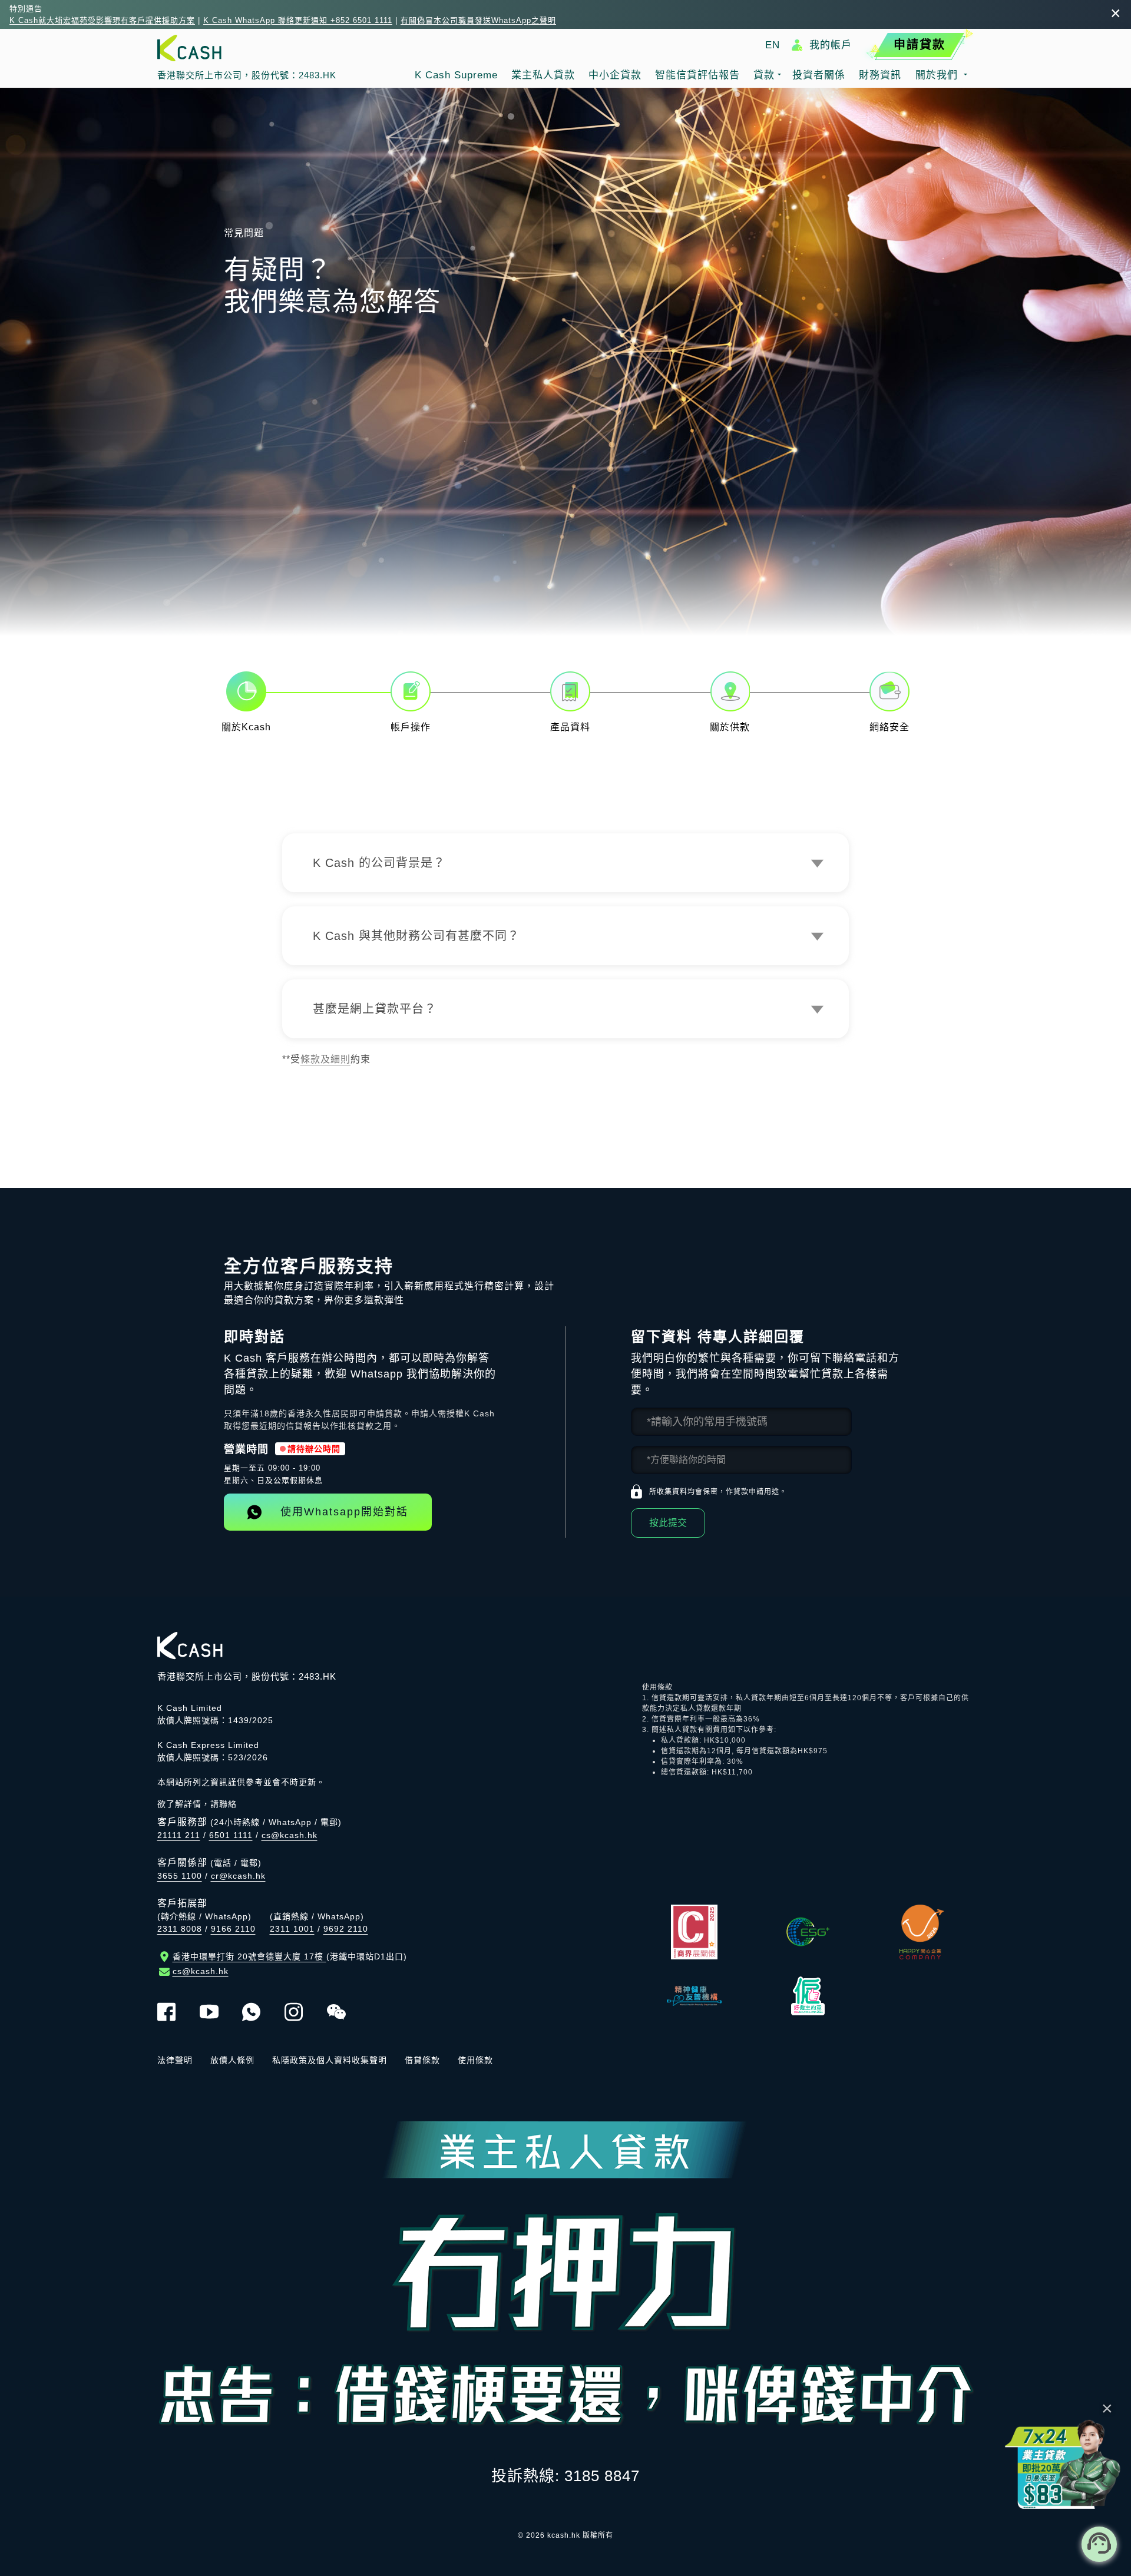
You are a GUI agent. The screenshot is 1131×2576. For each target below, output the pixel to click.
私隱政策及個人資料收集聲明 (330, 2060)
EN (773, 45)
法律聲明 (175, 2060)
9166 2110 (233, 1929)
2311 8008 (180, 1929)
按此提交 (668, 1523)
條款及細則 (325, 1059)
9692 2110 (346, 1929)
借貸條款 (422, 2060)
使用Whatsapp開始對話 (344, 1512)
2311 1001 (292, 1929)
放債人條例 (232, 2060)
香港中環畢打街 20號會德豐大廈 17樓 (290, 1956)
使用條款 (475, 2060)
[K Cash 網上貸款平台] (247, 48)
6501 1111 (231, 1835)
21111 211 (179, 1835)
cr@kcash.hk (238, 1876)
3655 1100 (180, 1876)
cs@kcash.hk (290, 1835)
